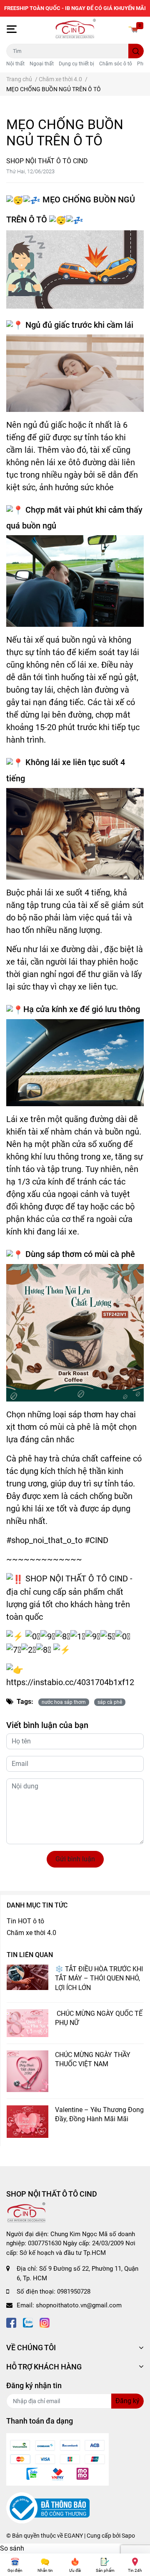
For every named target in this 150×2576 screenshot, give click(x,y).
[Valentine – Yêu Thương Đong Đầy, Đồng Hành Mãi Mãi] (27, 2122)
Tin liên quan (30, 1955)
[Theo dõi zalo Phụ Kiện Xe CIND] (28, 2322)
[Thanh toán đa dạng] (57, 2459)
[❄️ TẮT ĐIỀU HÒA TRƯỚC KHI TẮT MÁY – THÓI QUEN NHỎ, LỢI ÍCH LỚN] (27, 1978)
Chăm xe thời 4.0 (31, 1933)
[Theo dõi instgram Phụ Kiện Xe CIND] (45, 2322)
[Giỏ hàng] (133, 29)
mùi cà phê (115, 1254)
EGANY (74, 2536)
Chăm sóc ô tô (116, 64)
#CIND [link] (96, 1540)
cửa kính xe (57, 1009)
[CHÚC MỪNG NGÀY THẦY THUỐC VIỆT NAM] (27, 2071)
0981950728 (74, 2292)
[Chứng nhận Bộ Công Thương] (48, 2508)
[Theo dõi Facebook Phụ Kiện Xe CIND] (11, 2322)
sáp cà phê (110, 1702)
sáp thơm (64, 1254)
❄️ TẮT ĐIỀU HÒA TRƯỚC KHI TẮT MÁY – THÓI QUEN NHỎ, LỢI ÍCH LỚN (99, 1978)
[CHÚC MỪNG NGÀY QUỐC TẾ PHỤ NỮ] (27, 2023)
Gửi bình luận (75, 1859)
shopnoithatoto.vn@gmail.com (79, 2305)
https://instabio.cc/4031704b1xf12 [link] (70, 1682)
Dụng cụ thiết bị (76, 64)
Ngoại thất (42, 64)
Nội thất (15, 64)
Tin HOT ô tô (25, 1921)
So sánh (12, 2548)
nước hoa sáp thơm (64, 1702)
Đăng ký (127, 2401)
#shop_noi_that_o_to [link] (44, 1540)
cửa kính (48, 1182)
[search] (136, 51)
